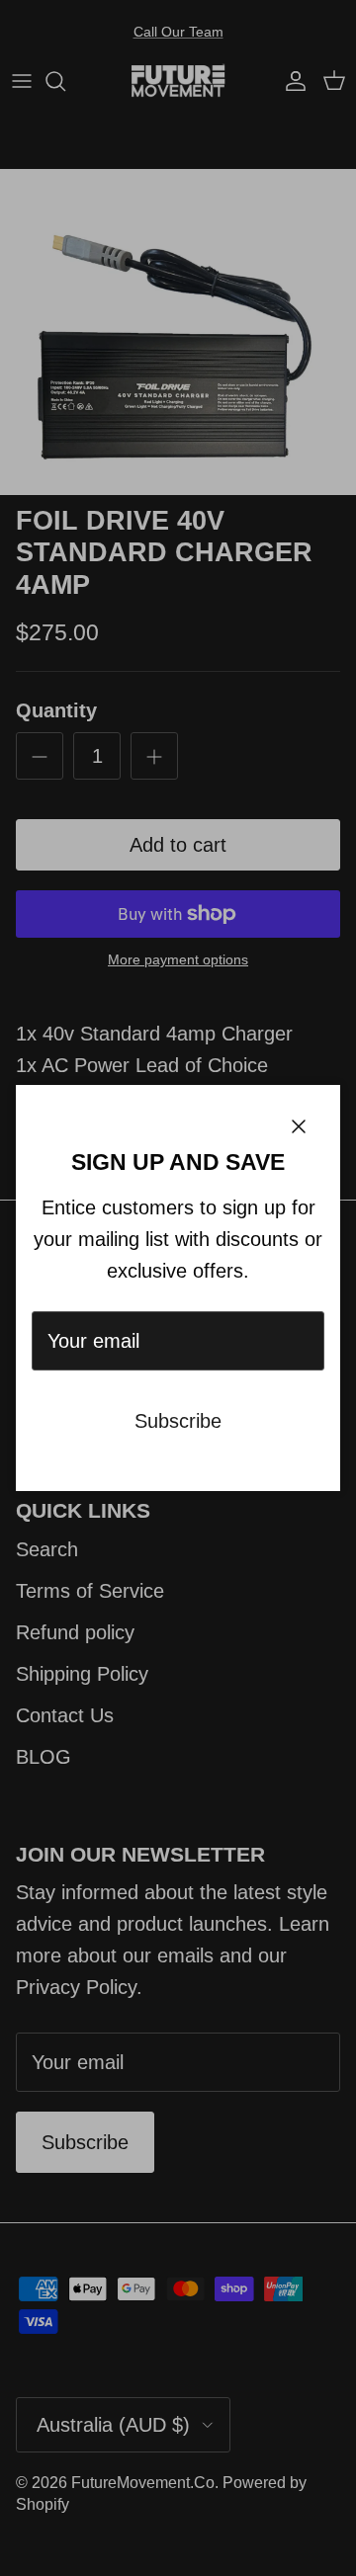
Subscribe (178, 1421)
